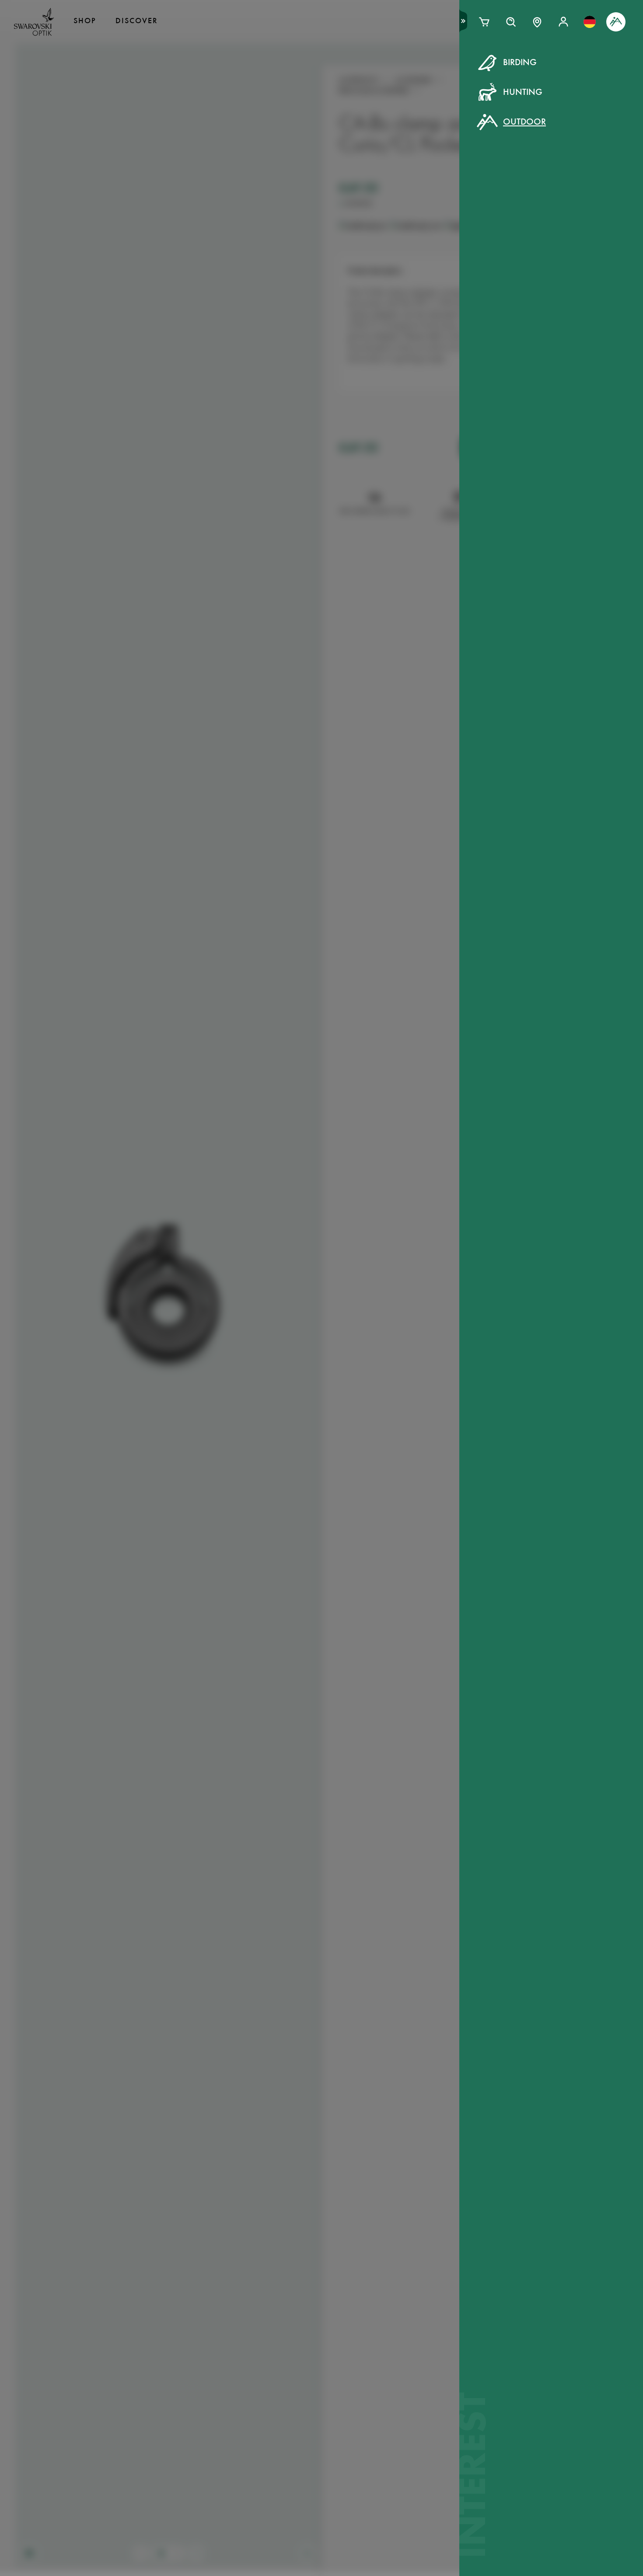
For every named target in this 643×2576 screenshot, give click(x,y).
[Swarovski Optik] (34, 22)
